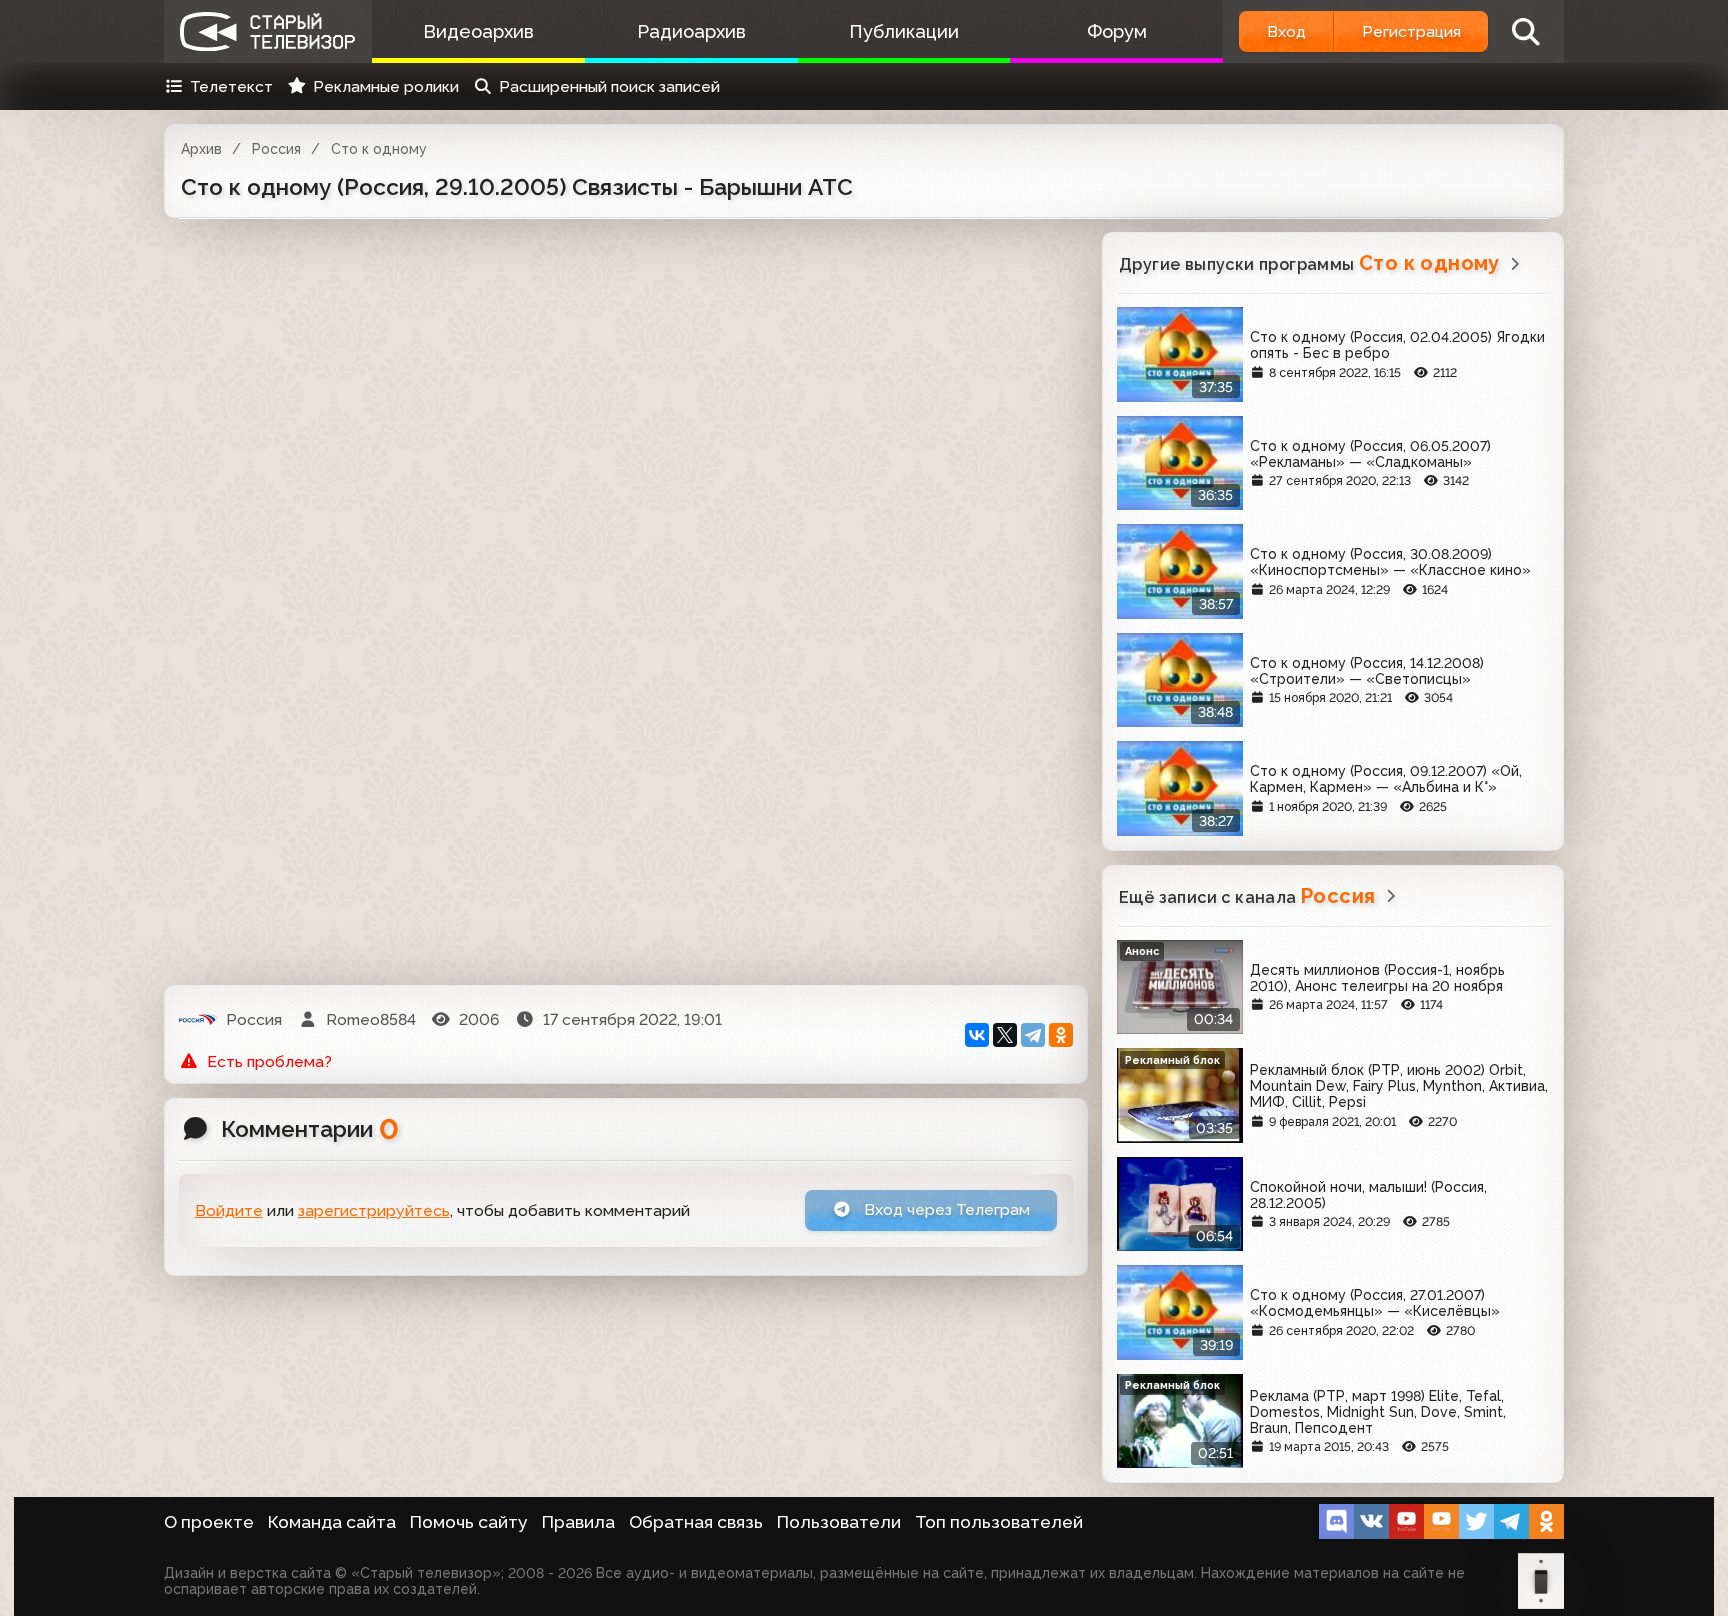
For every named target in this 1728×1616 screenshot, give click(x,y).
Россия (276, 149)
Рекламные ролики (386, 86)
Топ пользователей (999, 1522)
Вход (1286, 31)
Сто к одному (379, 149)
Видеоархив (478, 31)
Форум (1117, 31)
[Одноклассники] (1061, 1035)
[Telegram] (1033, 1035)
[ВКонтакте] (977, 1035)
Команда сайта (332, 1522)
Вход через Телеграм (945, 1209)
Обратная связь (696, 1522)
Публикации (904, 31)
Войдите (229, 1210)
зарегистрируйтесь (374, 1210)
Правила (578, 1522)
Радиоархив (691, 31)
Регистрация (1411, 31)
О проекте (209, 1522)
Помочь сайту (469, 1522)
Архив (201, 149)
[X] (1005, 1035)
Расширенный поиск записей (609, 86)
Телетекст (231, 86)
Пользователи (839, 1522)
